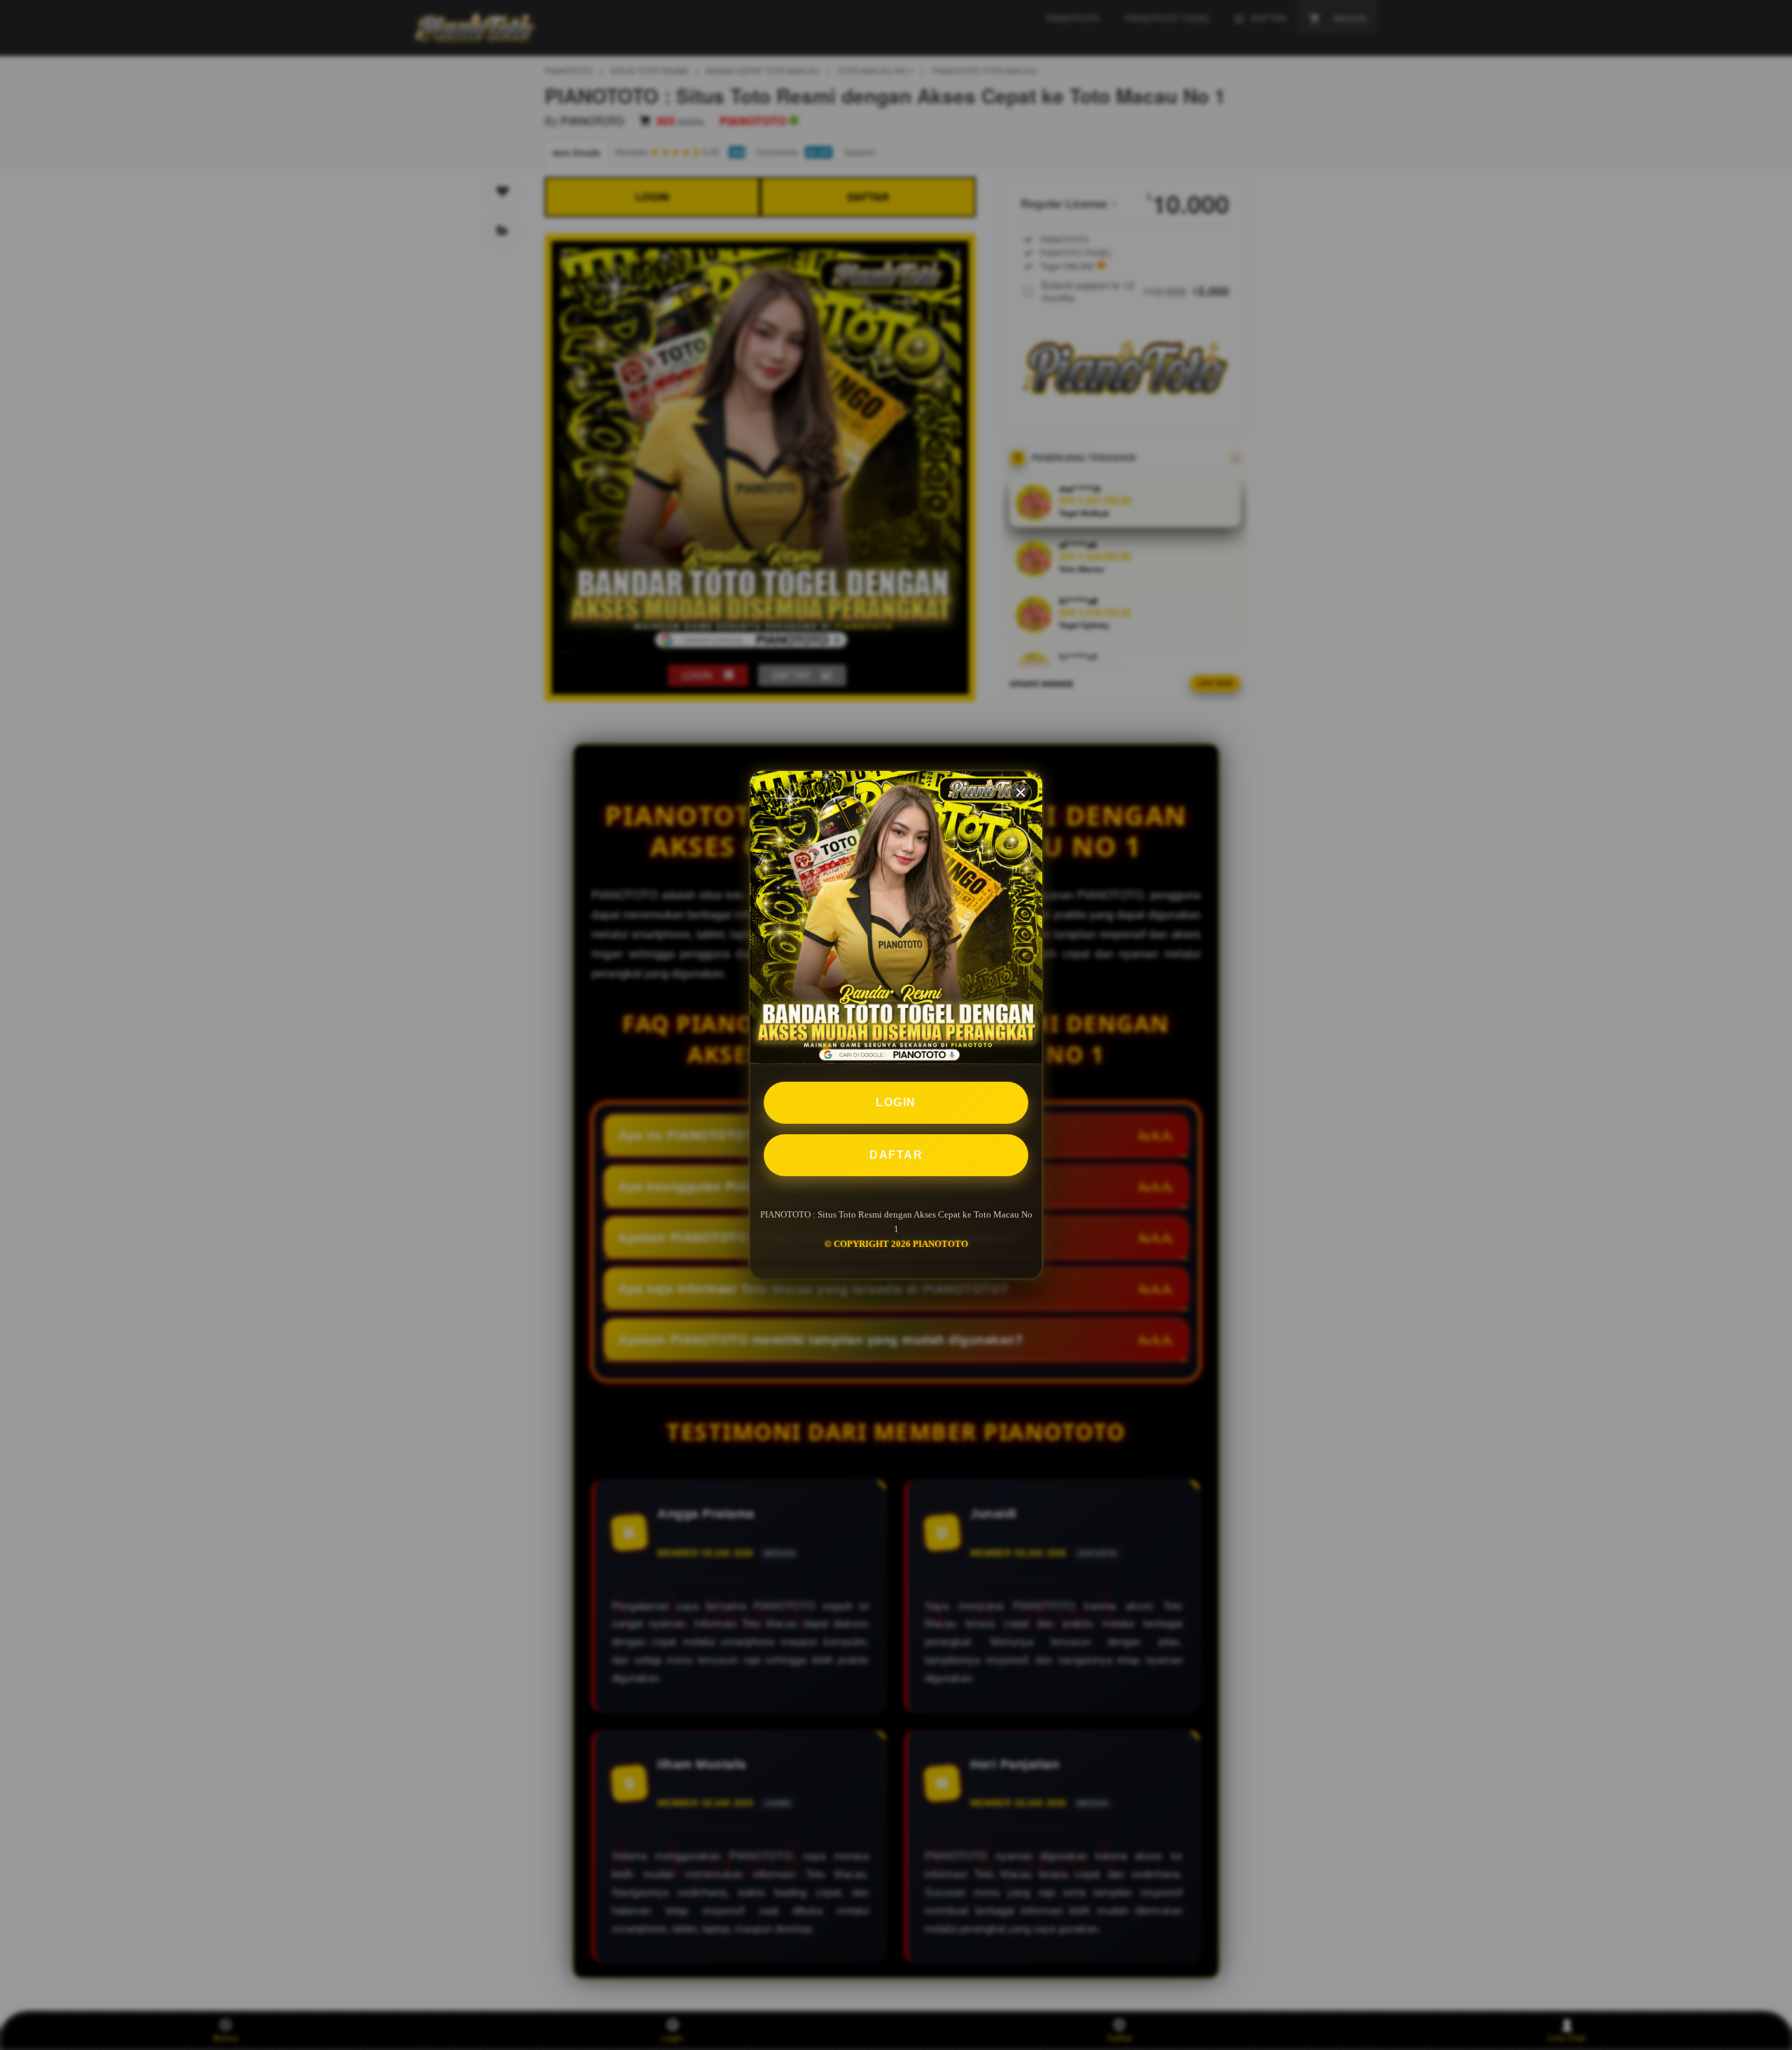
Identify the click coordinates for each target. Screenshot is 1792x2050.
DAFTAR (896, 1155)
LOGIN (896, 1102)
